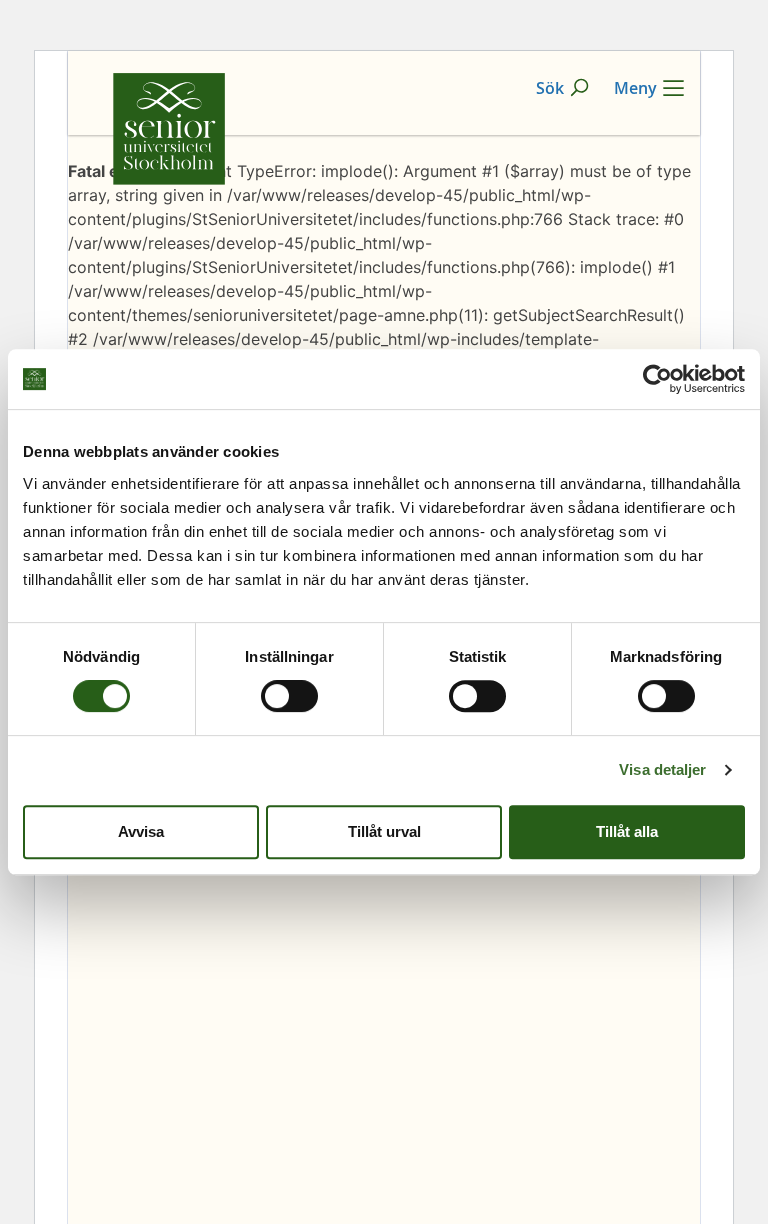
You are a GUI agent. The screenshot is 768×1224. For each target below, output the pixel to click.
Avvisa (141, 831)
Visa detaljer (662, 769)
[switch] (289, 696)
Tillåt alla (627, 831)
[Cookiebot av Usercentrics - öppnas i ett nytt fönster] (657, 379)
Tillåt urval (384, 831)
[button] (563, 88)
